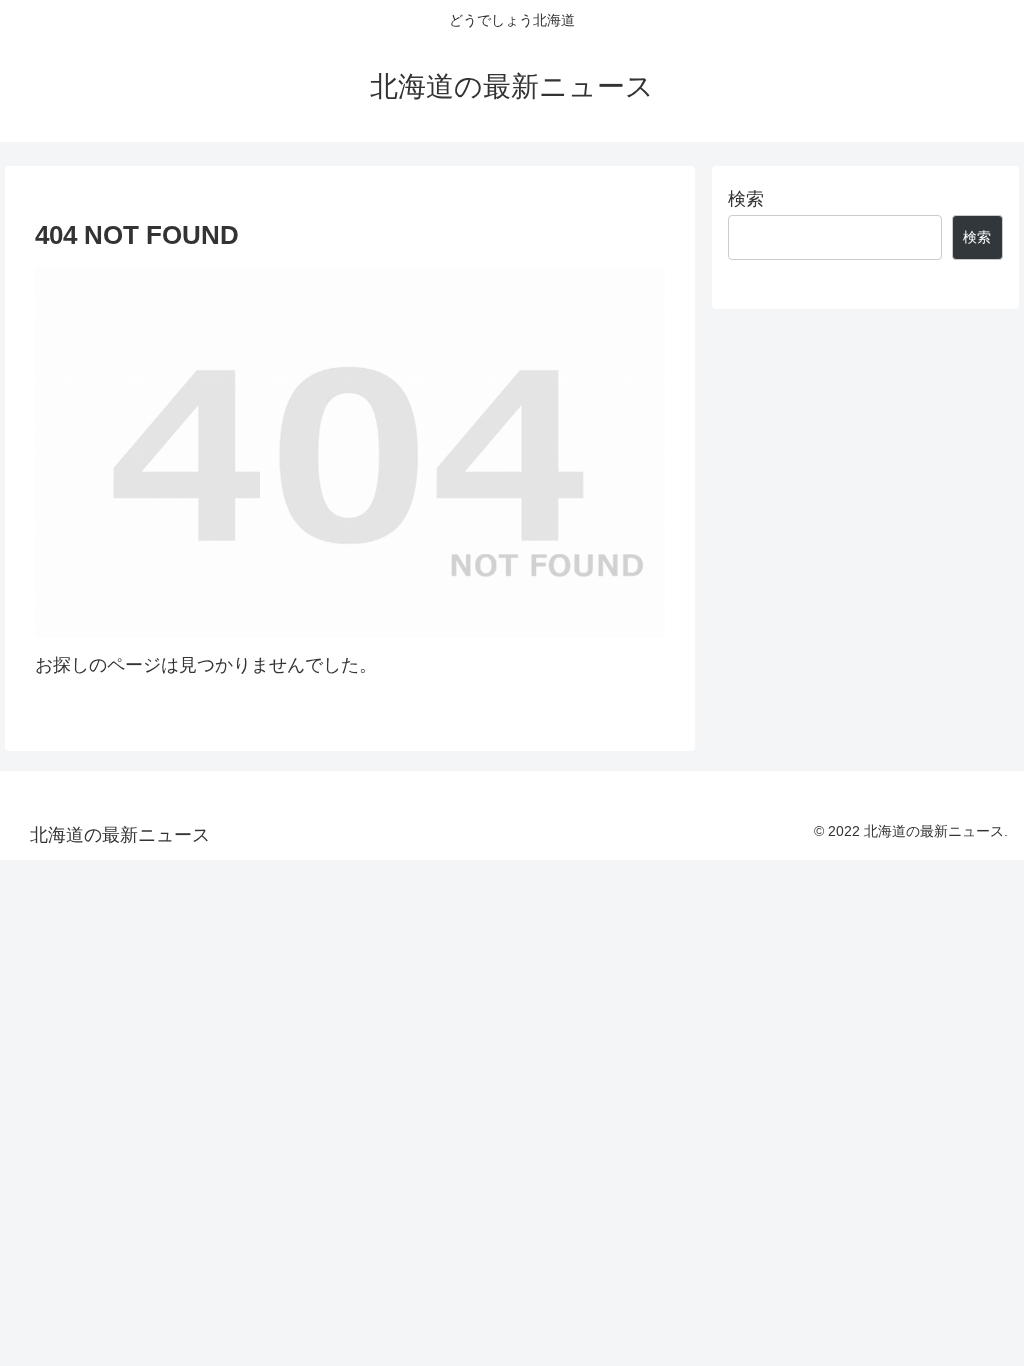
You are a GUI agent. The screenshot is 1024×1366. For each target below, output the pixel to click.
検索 (746, 199)
